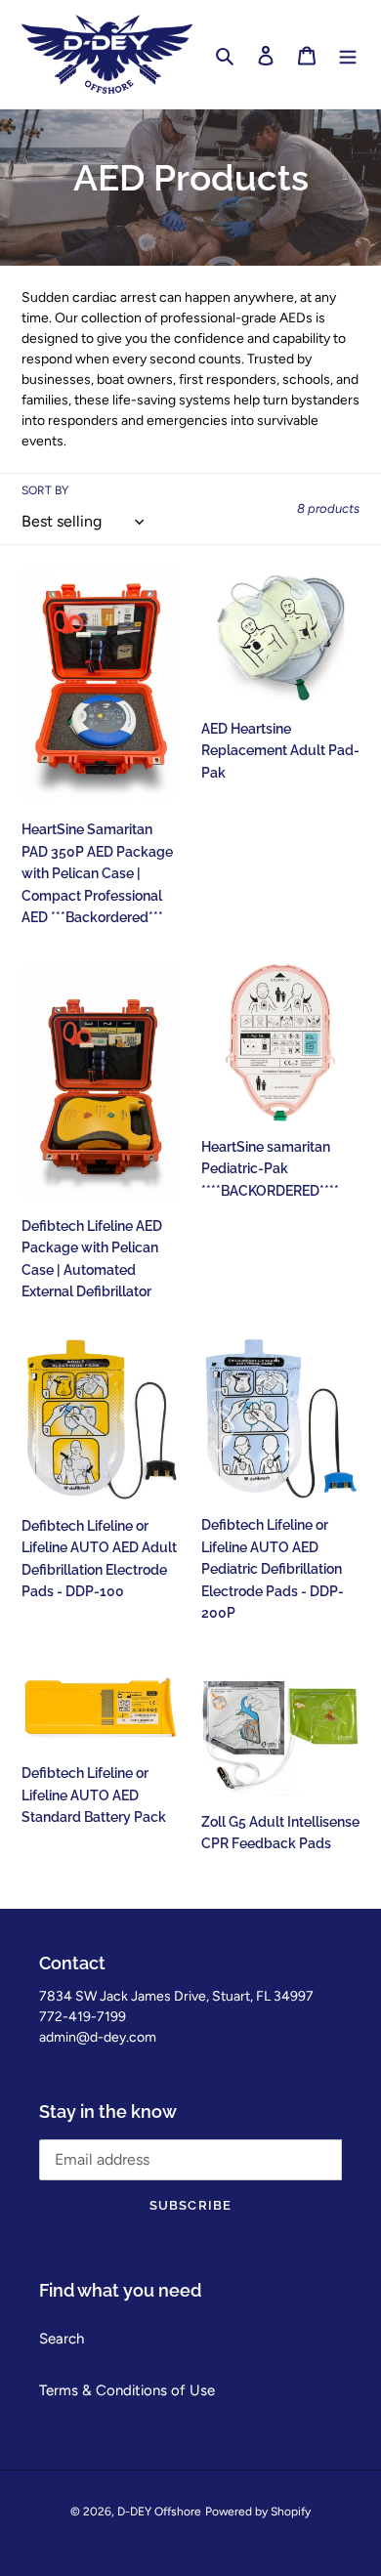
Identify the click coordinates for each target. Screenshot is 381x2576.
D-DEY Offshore (159, 2512)
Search (62, 2339)
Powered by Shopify (258, 2512)
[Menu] (348, 54)
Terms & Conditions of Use (127, 2390)
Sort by (45, 490)
